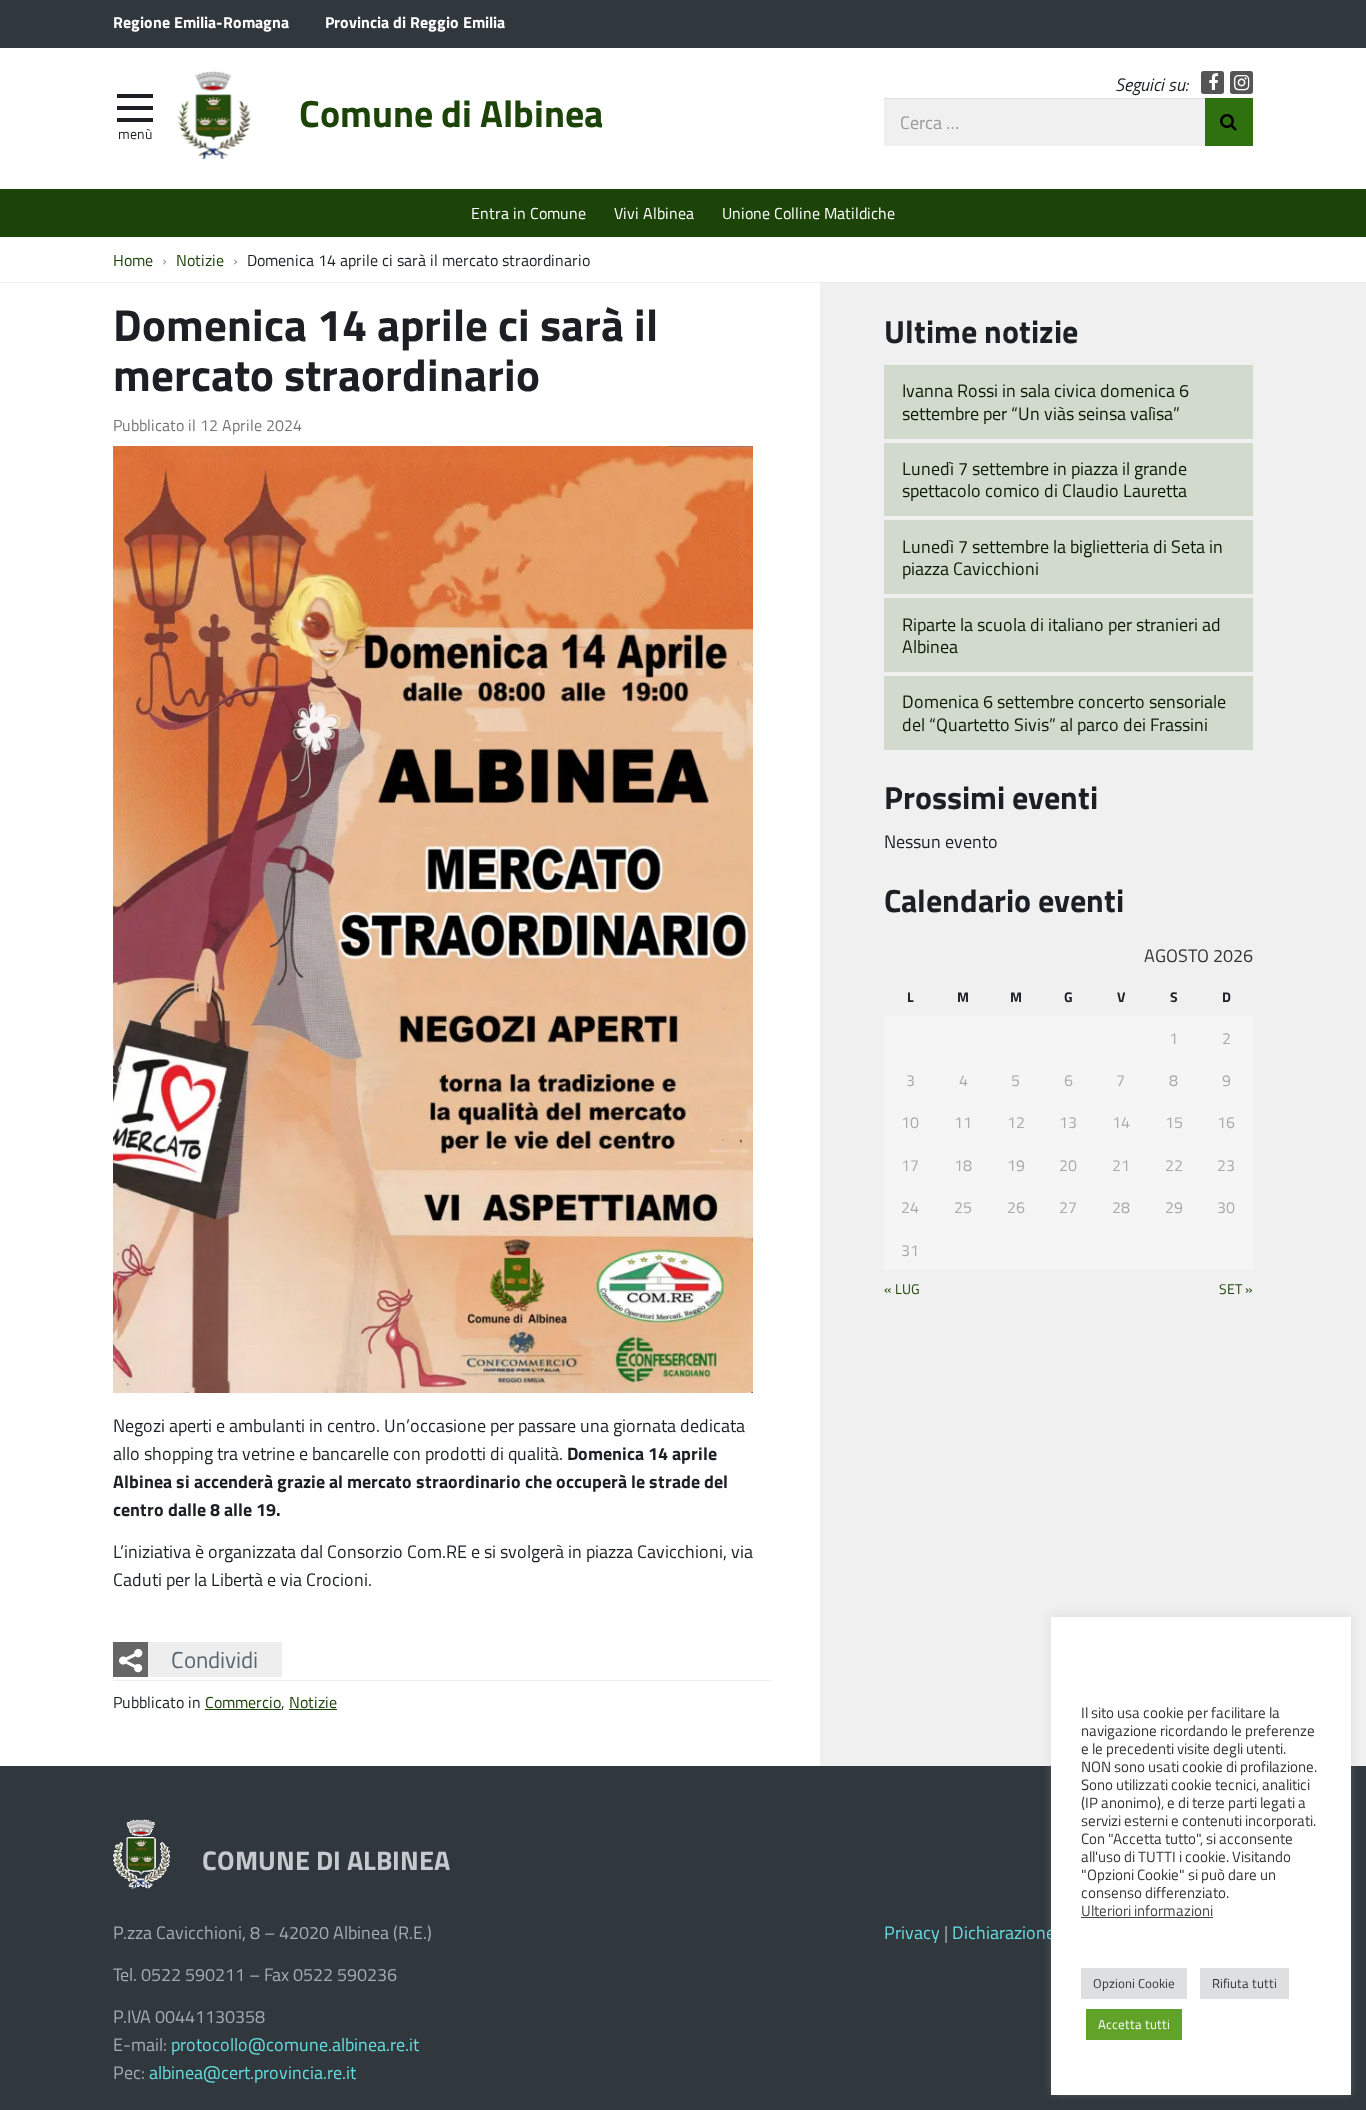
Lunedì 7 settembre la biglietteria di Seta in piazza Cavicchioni (1062, 557)
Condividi (214, 1659)
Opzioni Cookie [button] (1134, 1983)
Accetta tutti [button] (1134, 2024)
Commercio (243, 1701)
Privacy (912, 1932)
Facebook (1212, 82)
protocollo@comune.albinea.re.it (295, 2044)
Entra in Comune (528, 212)
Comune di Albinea (451, 112)
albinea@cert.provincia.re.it (252, 2072)
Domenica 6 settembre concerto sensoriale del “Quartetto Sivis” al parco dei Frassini (1064, 712)
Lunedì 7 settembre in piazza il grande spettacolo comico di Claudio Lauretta (1044, 479)
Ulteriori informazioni (1147, 1910)
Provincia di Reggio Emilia (415, 21)
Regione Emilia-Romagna (201, 21)
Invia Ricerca (1229, 122)
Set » (1236, 1288)
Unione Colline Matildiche (808, 212)
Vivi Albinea (654, 212)
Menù (135, 133)
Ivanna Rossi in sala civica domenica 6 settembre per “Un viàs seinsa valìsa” (1045, 401)
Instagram (1241, 82)
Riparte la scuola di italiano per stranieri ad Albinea (1061, 635)
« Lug (902, 1288)
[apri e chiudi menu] (135, 106)
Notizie (313, 1701)
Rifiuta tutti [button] (1244, 1983)
